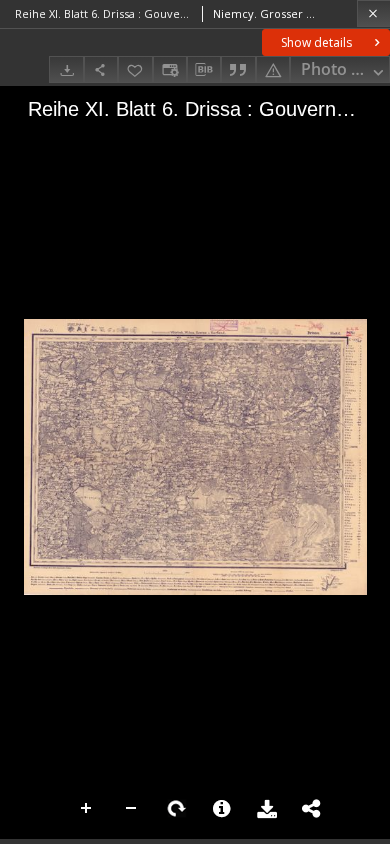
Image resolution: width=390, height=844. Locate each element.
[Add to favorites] (135, 69)
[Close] (373, 13)
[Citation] (238, 69)
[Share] (101, 69)
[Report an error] (273, 69)
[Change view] (170, 69)
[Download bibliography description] (204, 70)
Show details (316, 42)
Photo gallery (345, 69)
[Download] (66, 69)
